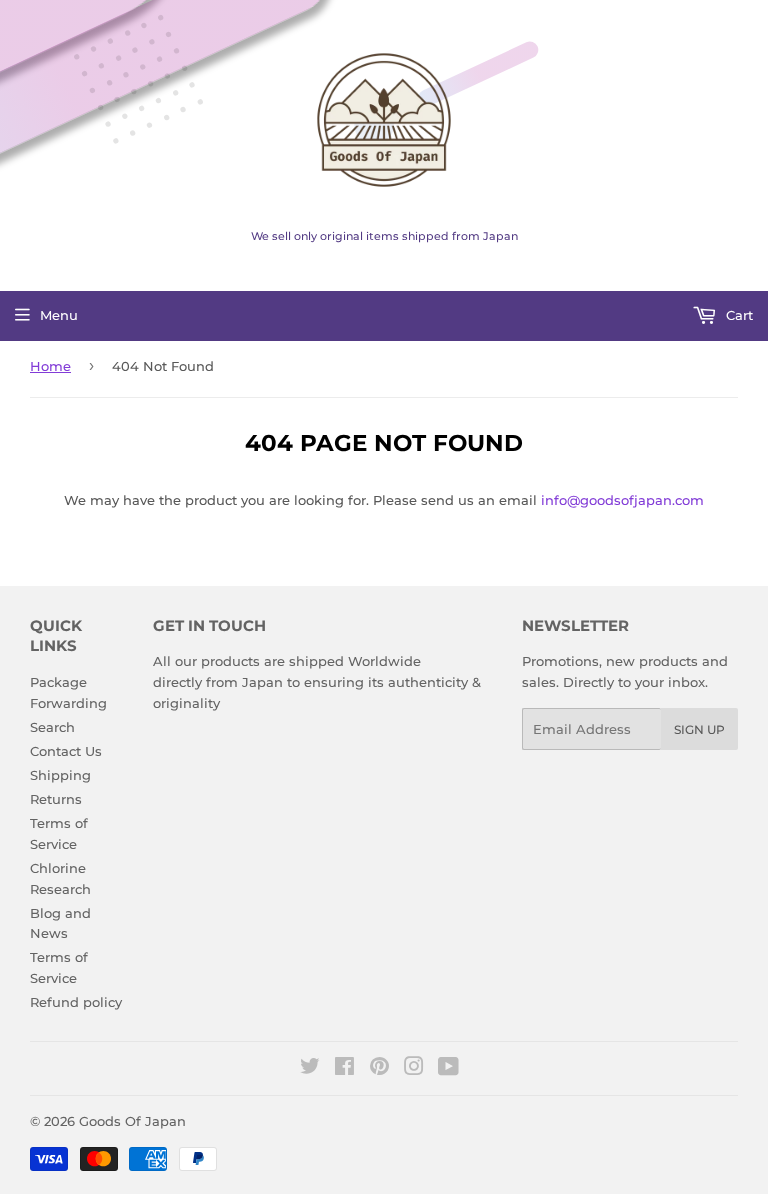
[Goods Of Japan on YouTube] (448, 1069)
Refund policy (76, 1002)
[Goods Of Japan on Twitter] (310, 1069)
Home (50, 366)
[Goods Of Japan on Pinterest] (379, 1069)
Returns (56, 799)
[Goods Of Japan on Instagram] (414, 1069)
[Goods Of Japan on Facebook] (344, 1069)
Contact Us (66, 751)
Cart (737, 315)
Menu (59, 315)
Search (52, 727)
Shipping (60, 775)
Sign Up (699, 729)
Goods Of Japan (132, 1121)
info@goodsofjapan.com (622, 500)
